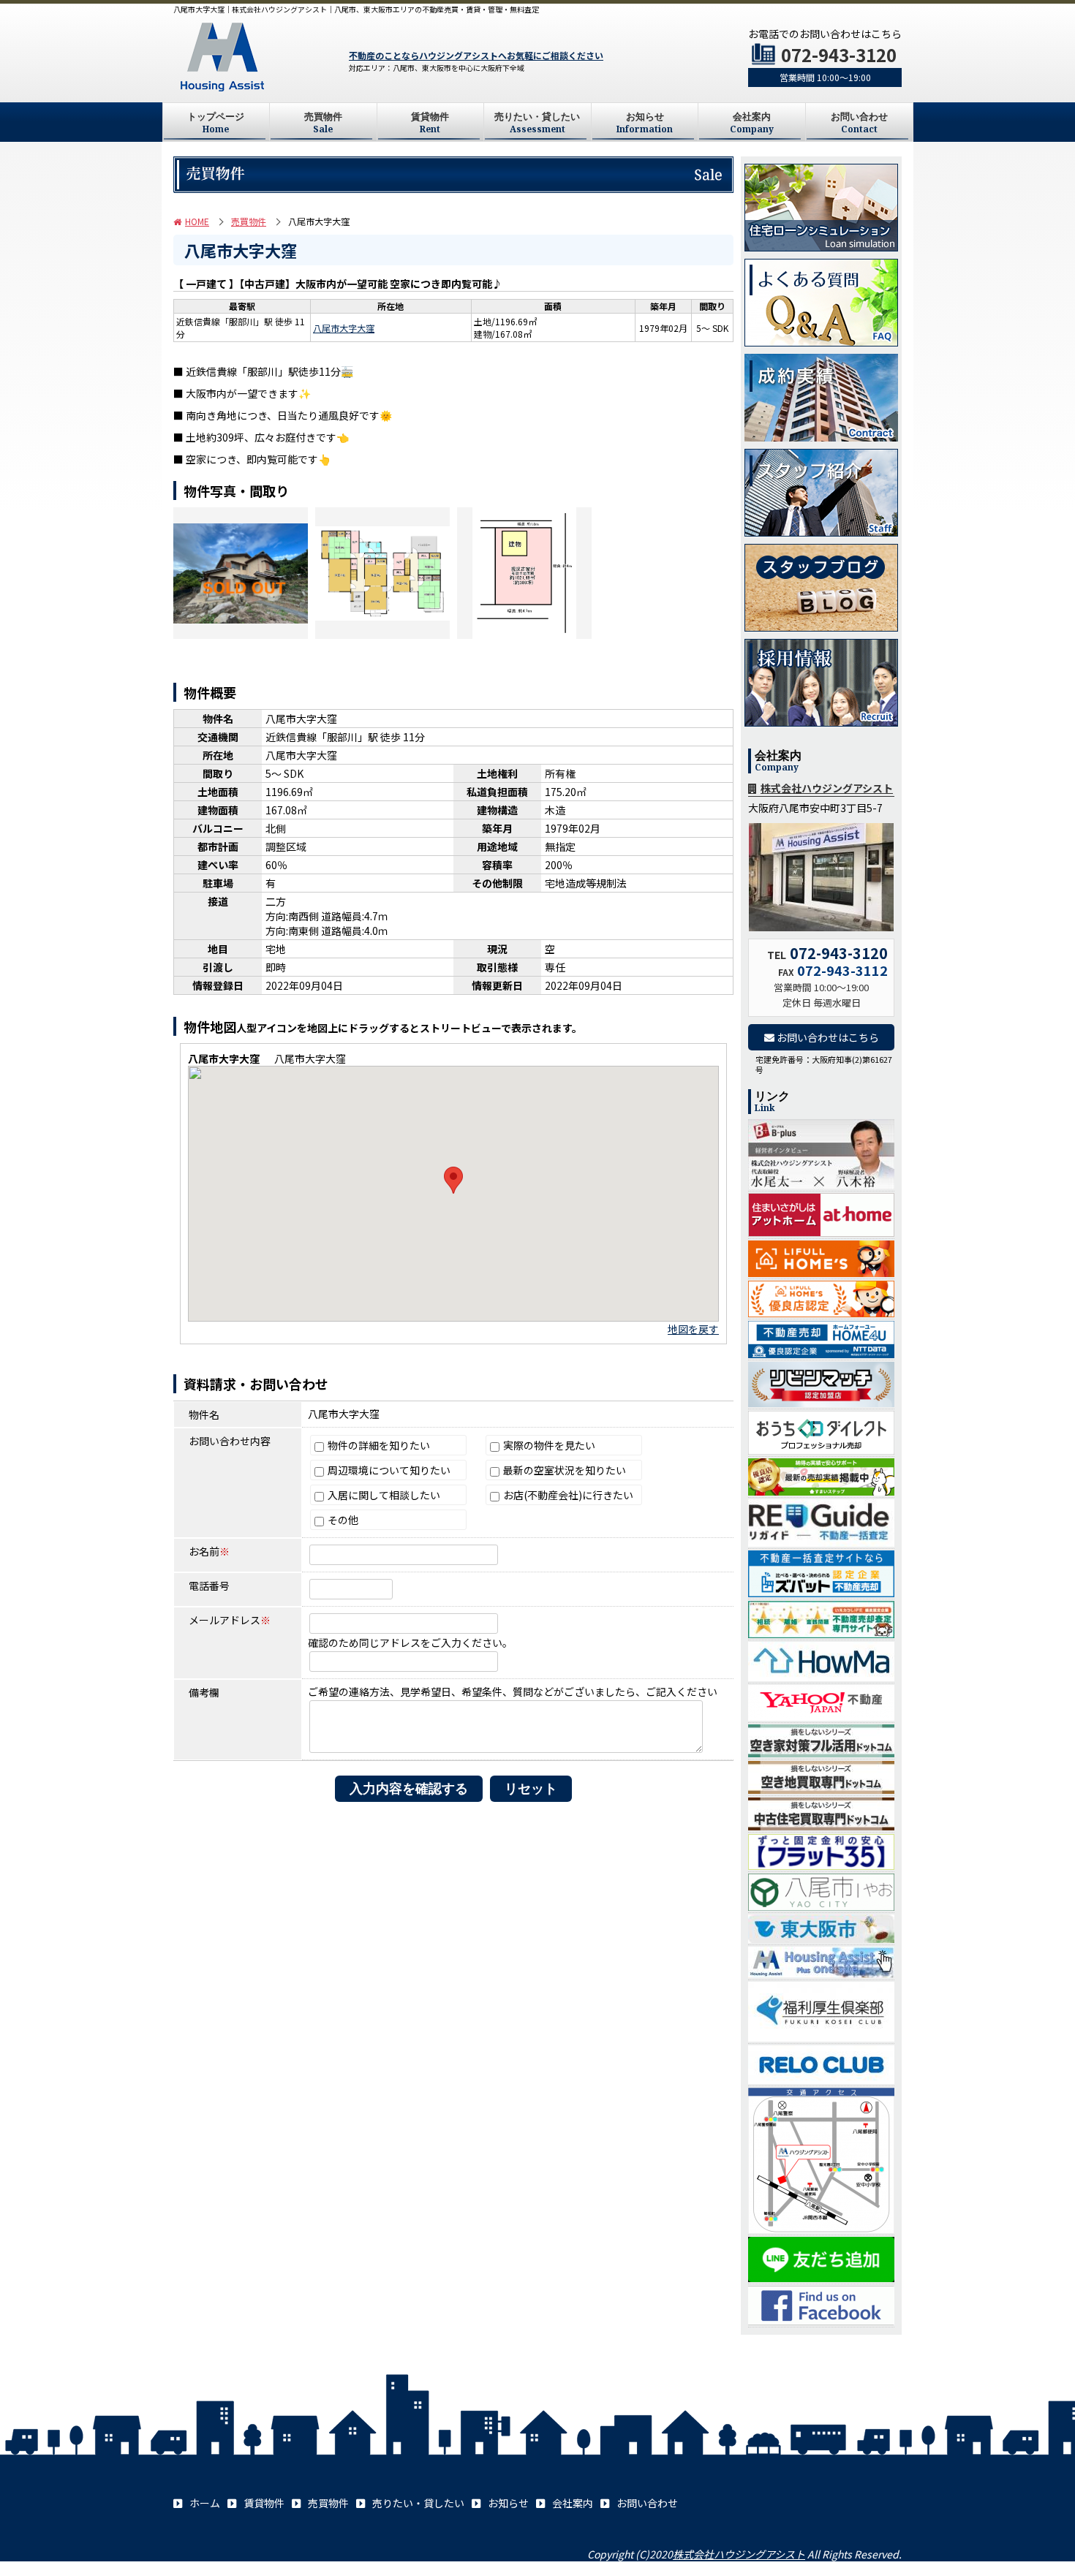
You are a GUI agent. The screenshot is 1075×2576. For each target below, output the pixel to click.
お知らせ (645, 123)
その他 (342, 1520)
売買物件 (323, 123)
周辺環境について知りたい (388, 1470)
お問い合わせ (859, 123)
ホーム (205, 2503)
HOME (197, 221)
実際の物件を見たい (548, 1445)
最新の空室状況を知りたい (563, 1470)
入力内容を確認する (409, 1789)
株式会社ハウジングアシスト (827, 788)
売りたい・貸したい (537, 123)
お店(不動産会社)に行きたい (567, 1495)
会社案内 (752, 123)
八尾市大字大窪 (344, 328)
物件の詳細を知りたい (378, 1445)
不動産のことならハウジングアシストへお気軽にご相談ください (476, 55)
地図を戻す (693, 1329)
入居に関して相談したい (383, 1495)
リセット (531, 1789)
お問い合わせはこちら (827, 1037)
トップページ (216, 123)
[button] (453, 1180)
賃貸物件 (430, 123)
